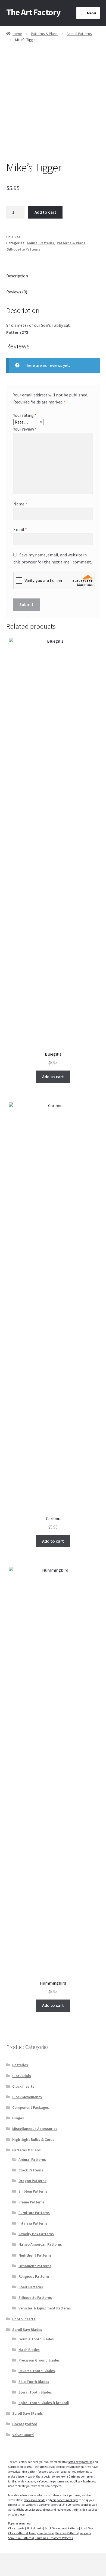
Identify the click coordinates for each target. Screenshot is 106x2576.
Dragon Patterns (32, 2181)
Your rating (25, 415)
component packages (65, 2500)
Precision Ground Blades (39, 2360)
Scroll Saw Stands (28, 2413)
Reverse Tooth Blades (37, 2371)
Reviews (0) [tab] (17, 292)
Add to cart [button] (53, 1076)
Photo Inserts (24, 2319)
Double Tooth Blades (36, 2339)
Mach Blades (29, 2350)
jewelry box (25, 2476)
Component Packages (31, 2107)
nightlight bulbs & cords (26, 2510)
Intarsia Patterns (33, 2223)
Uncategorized (25, 2424)
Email (20, 529)
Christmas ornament (82, 2476)
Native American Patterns (40, 2244)
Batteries (20, 2065)
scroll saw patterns (80, 2462)
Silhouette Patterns (24, 249)
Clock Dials (22, 2076)
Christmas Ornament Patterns (54, 2538)
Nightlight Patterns (35, 2255)
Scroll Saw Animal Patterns (62, 2528)
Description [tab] (17, 276)
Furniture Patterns (34, 2213)
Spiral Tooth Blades (35, 2392)
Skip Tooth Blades (34, 2382)
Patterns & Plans (44, 34)
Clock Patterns (31, 2170)
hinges (46, 2510)
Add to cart (45, 212)
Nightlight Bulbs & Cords (33, 2139)
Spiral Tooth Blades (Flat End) (44, 2403)
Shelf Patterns (31, 2287)
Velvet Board (23, 2435)
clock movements (35, 2500)
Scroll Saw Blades (27, 2330)
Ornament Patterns (35, 2266)
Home (17, 34)
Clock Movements (27, 2097)
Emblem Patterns (33, 2191)
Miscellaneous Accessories (35, 2129)
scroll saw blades (81, 2481)
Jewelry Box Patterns (36, 2234)
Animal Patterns (79, 34)
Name (20, 504)
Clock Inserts (23, 2086)
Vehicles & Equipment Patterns (45, 2308)
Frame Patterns (32, 2202)
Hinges (18, 2118)
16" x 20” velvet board (75, 2505)
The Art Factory (33, 12)
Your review (25, 429)
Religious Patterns (34, 2276)
